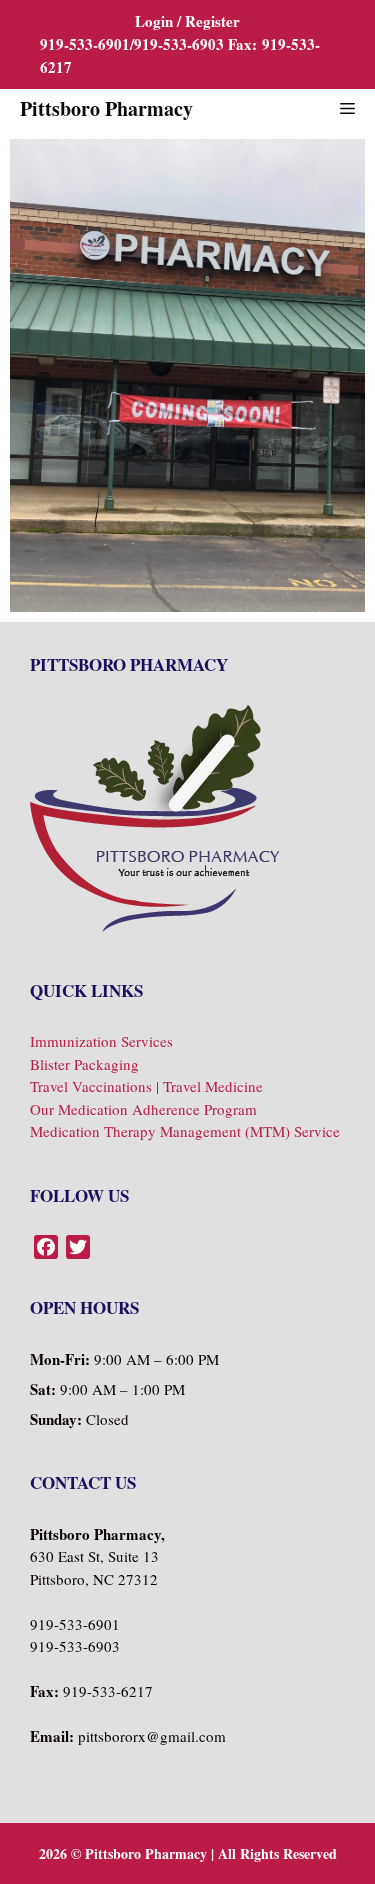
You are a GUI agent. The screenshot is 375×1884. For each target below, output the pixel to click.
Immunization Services (101, 1041)
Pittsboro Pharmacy (106, 108)
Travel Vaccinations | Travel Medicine (146, 1086)
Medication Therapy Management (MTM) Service (185, 1131)
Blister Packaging (84, 1064)
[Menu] (347, 109)
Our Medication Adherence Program (143, 1109)
